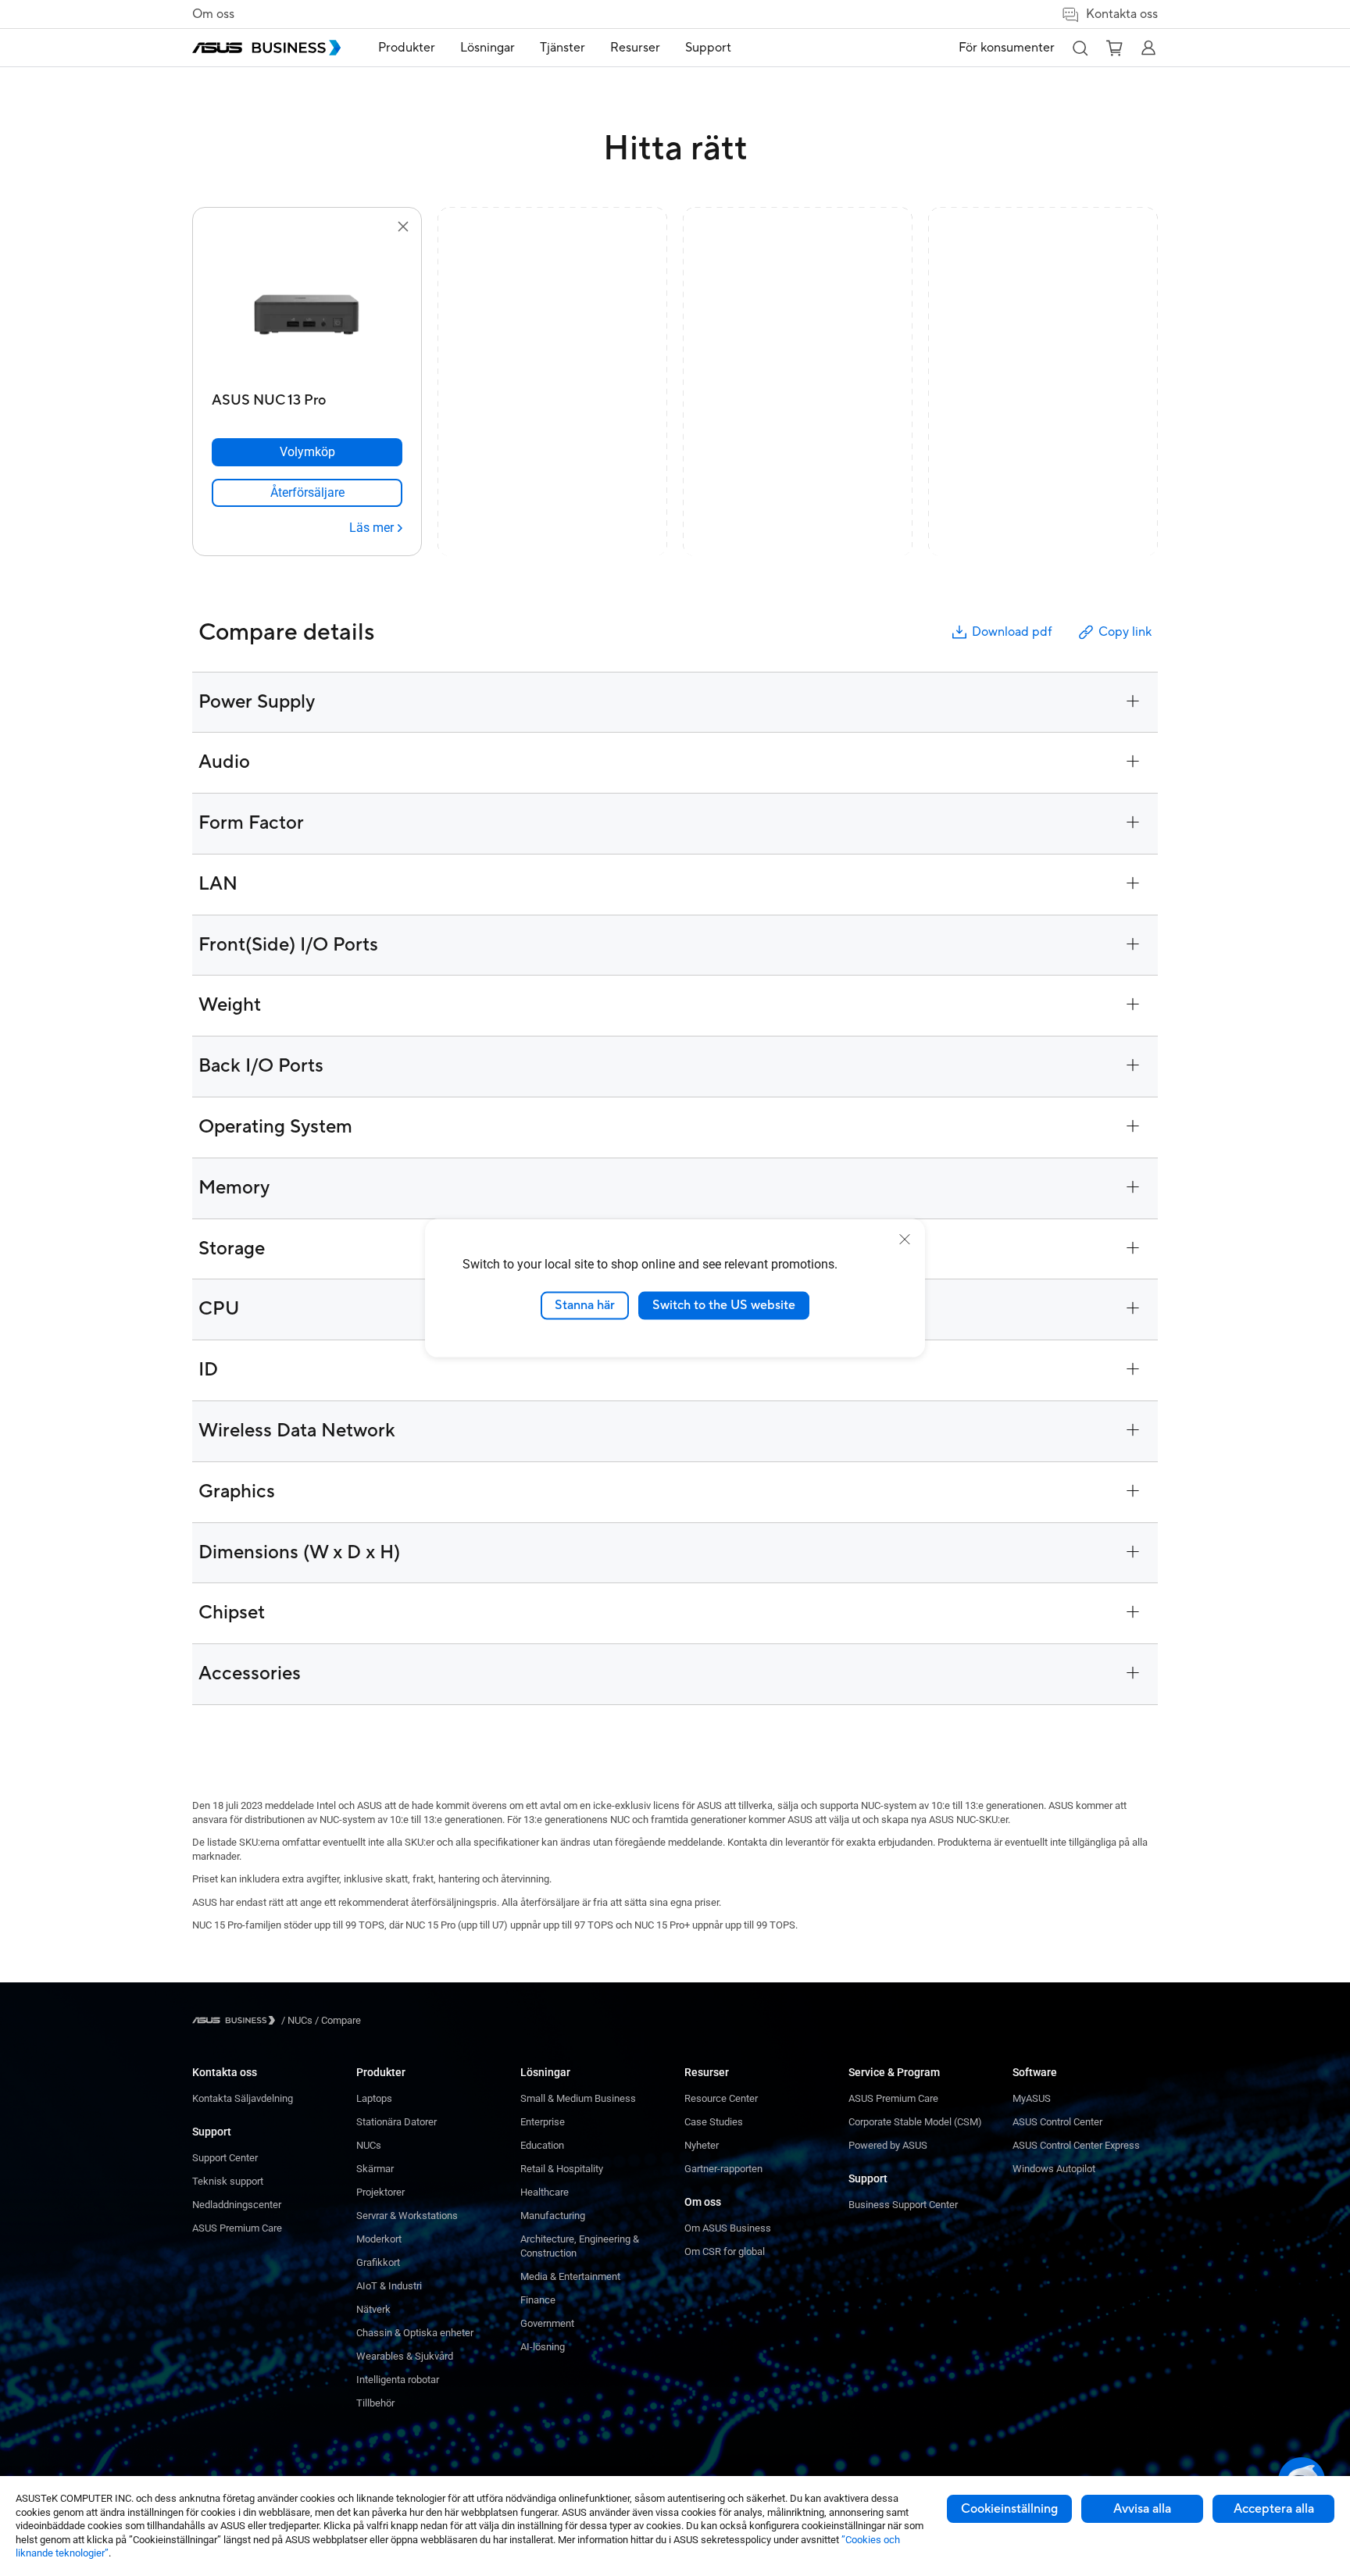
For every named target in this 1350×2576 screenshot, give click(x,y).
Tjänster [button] (562, 48)
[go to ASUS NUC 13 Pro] (307, 311)
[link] (307, 493)
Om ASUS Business (728, 2228)
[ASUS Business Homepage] (266, 48)
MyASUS (1032, 2098)
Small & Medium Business (578, 2098)
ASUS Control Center (1057, 2122)
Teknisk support (228, 2181)
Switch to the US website (724, 1305)
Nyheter (702, 2145)
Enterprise (543, 2122)
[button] (1080, 48)
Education (542, 2145)
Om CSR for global (725, 2251)
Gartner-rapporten (723, 2169)
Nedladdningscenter (237, 2205)
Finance (538, 2300)
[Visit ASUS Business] (237, 2020)
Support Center (225, 2158)
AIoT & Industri (389, 2286)
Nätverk (373, 2309)
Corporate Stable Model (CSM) (915, 2122)
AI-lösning (543, 2347)
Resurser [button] (635, 48)
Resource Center (721, 2098)
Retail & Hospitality (562, 2169)
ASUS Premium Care (237, 2228)
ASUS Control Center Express (1076, 2145)
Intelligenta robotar (398, 2380)
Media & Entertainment (570, 2276)
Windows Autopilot (1054, 2169)
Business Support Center (903, 2205)
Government (547, 2323)
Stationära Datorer (396, 2122)
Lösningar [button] (487, 48)
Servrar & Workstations (407, 2216)
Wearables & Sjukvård (405, 2356)
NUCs (369, 2145)
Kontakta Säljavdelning (243, 2098)
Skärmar (375, 2169)
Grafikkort (378, 2262)
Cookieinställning (1009, 2509)
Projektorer (380, 2192)
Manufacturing (553, 2216)
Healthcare (545, 2192)
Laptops (374, 2098)
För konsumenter (1007, 48)
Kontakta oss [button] (1122, 14)
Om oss (213, 14)
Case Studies (714, 2122)
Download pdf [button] (1012, 632)
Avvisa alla (1142, 2509)
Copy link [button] (1125, 632)
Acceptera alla (1274, 2509)
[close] (905, 1240)
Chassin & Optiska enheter (415, 2333)
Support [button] (708, 48)
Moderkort (379, 2239)
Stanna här (585, 1305)
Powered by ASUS (888, 2145)
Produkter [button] (407, 48)
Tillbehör (375, 2403)
